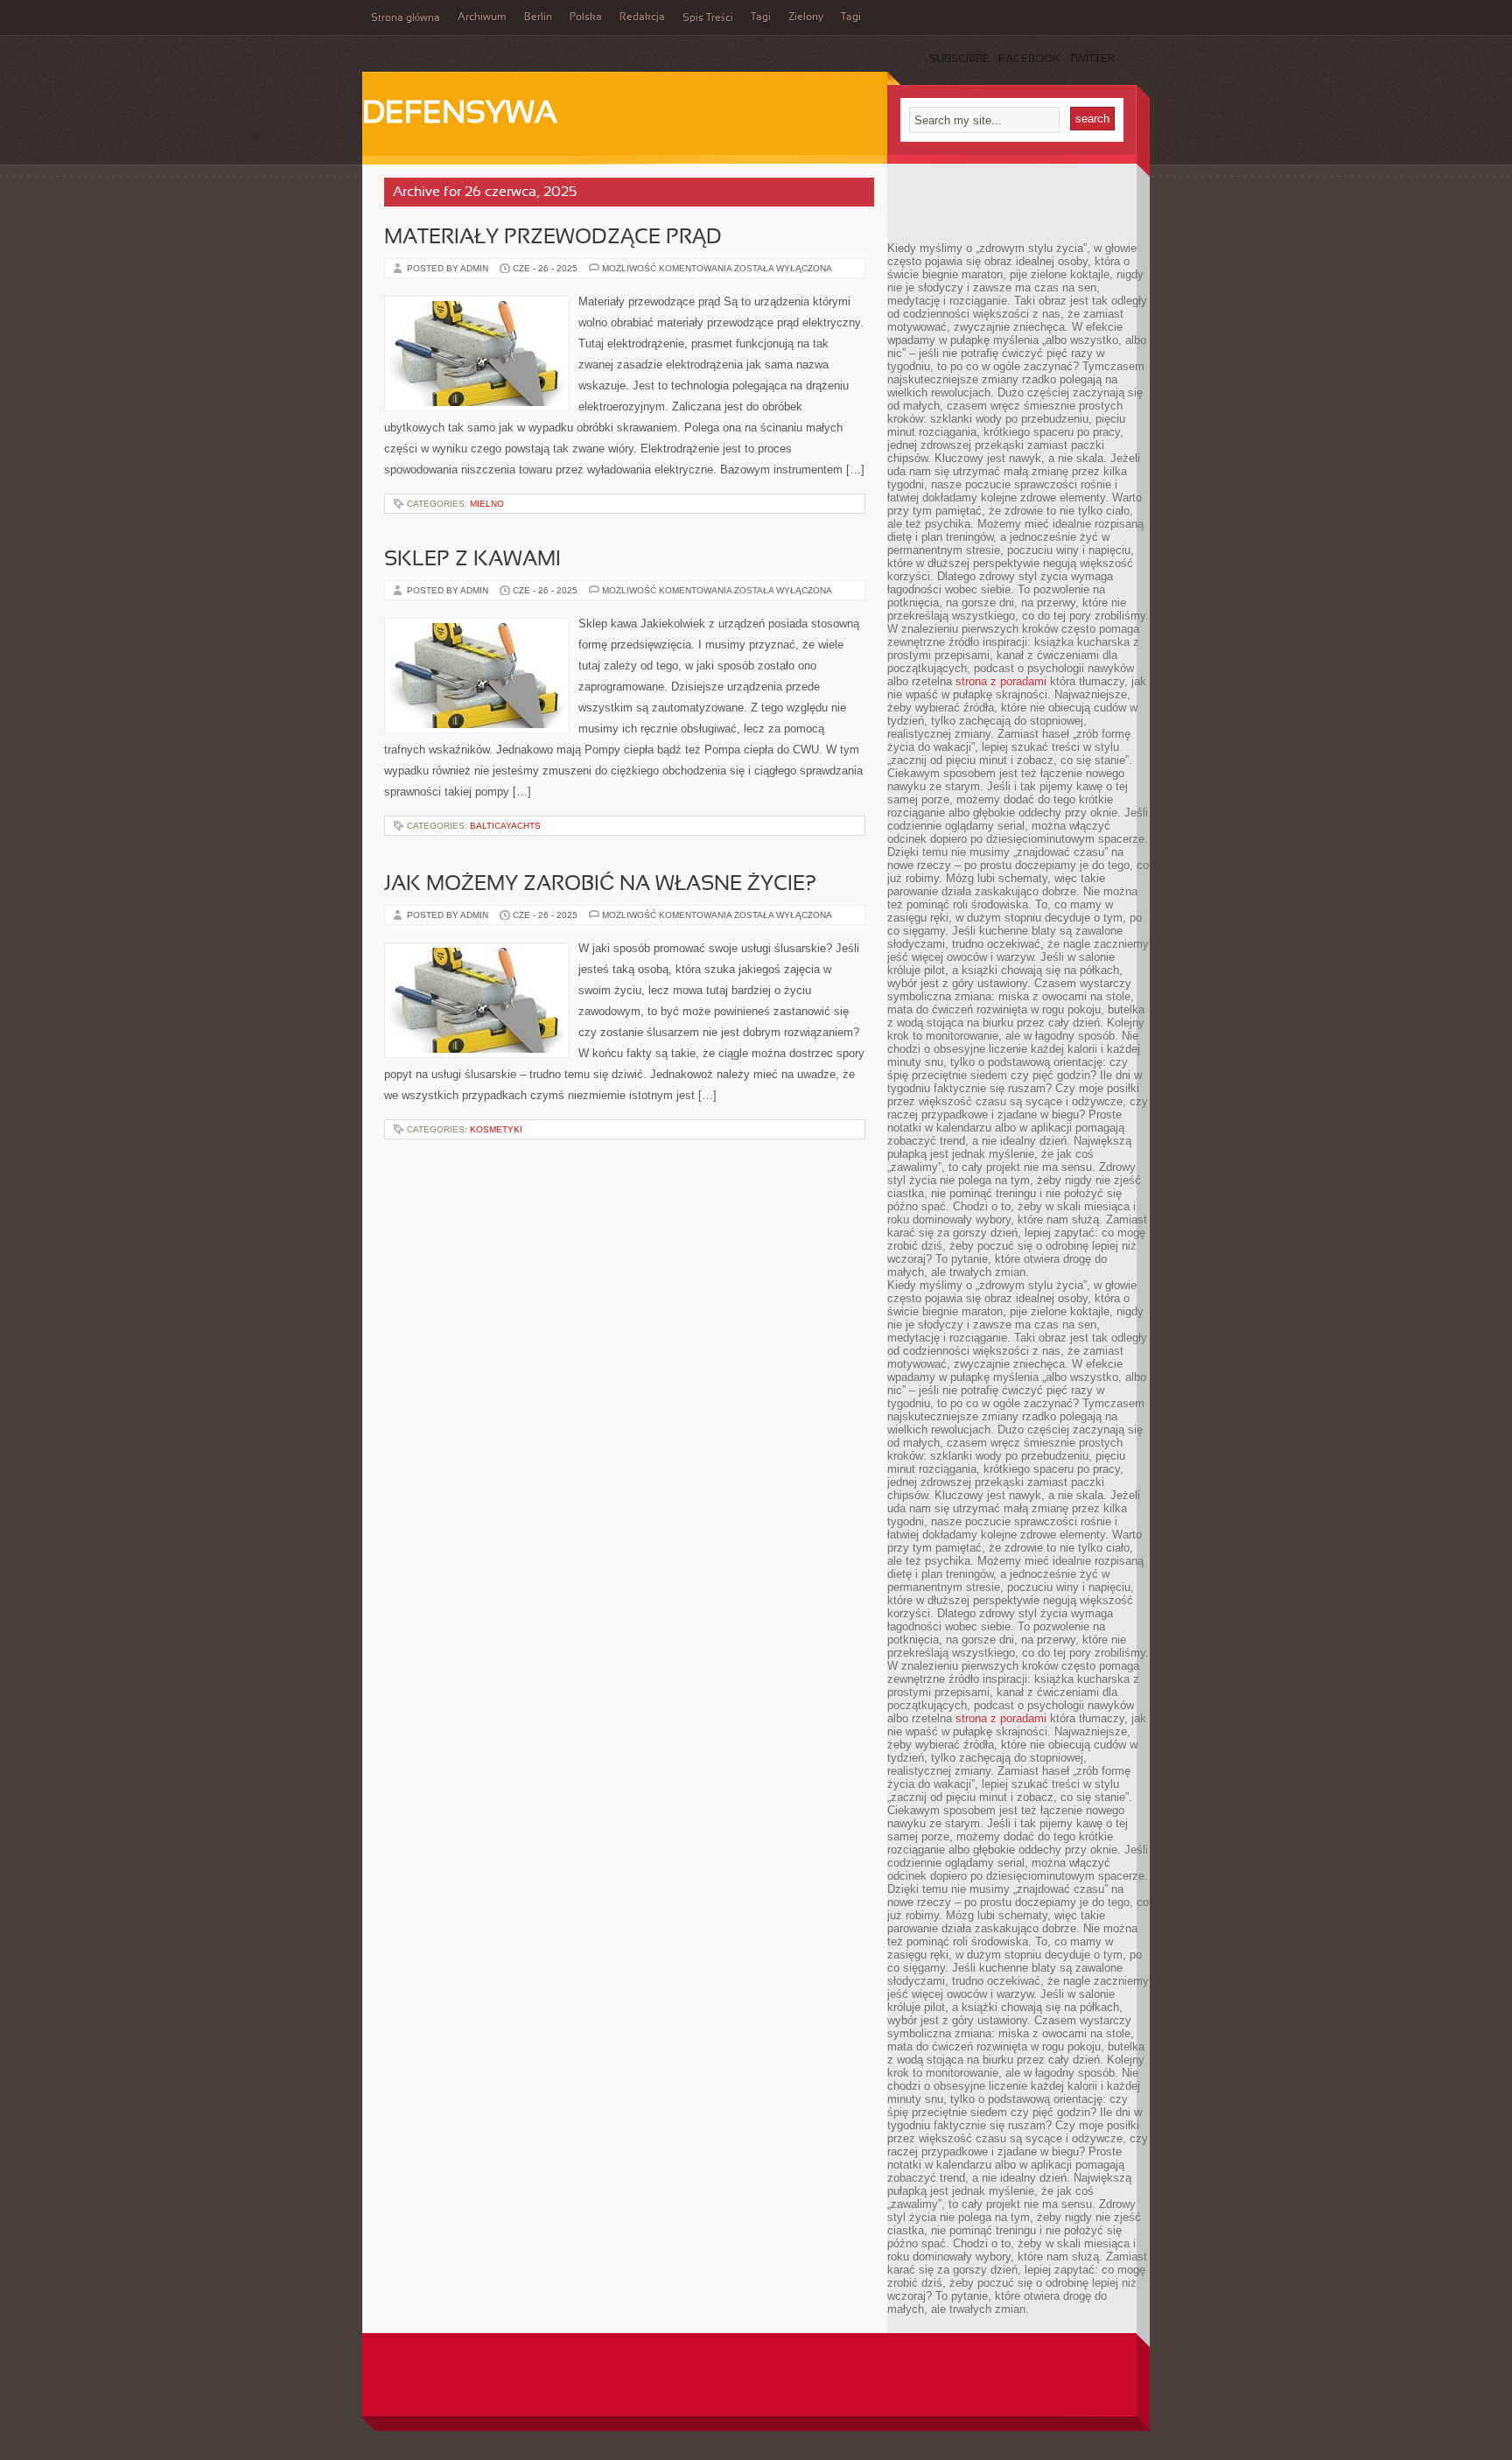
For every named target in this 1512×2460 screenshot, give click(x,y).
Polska (586, 18)
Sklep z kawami (472, 560)
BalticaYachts (505, 826)
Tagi (761, 18)
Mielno (487, 504)
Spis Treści (708, 18)
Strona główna (406, 18)
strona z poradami (1001, 681)
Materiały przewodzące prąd (553, 238)
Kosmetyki (496, 1129)
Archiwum (482, 18)
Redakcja (642, 18)
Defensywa (460, 115)
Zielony (806, 18)
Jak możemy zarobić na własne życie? (600, 885)
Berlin (538, 18)
